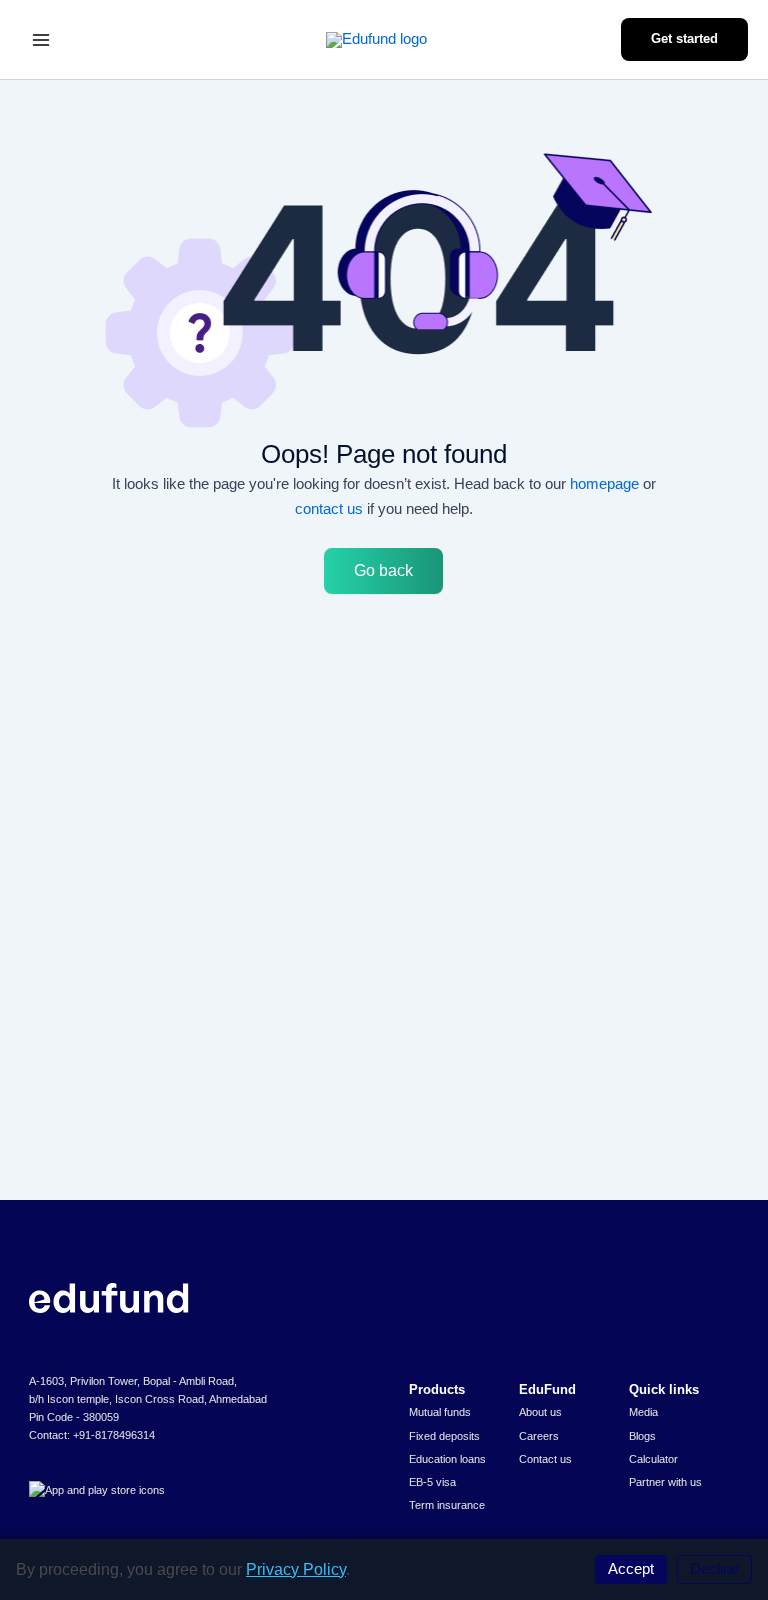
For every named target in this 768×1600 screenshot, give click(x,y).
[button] (684, 39)
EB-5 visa (432, 1482)
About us (540, 1412)
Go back (383, 570)
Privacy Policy (296, 1569)
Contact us (545, 1459)
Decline (714, 1569)
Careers (539, 1436)
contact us (329, 508)
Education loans (447, 1459)
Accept (631, 1569)
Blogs (642, 1436)
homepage (604, 483)
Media (643, 1412)
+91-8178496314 (114, 1435)
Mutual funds (440, 1412)
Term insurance (447, 1505)
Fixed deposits (444, 1436)
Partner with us (665, 1482)
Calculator (653, 1459)
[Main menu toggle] (41, 40)
